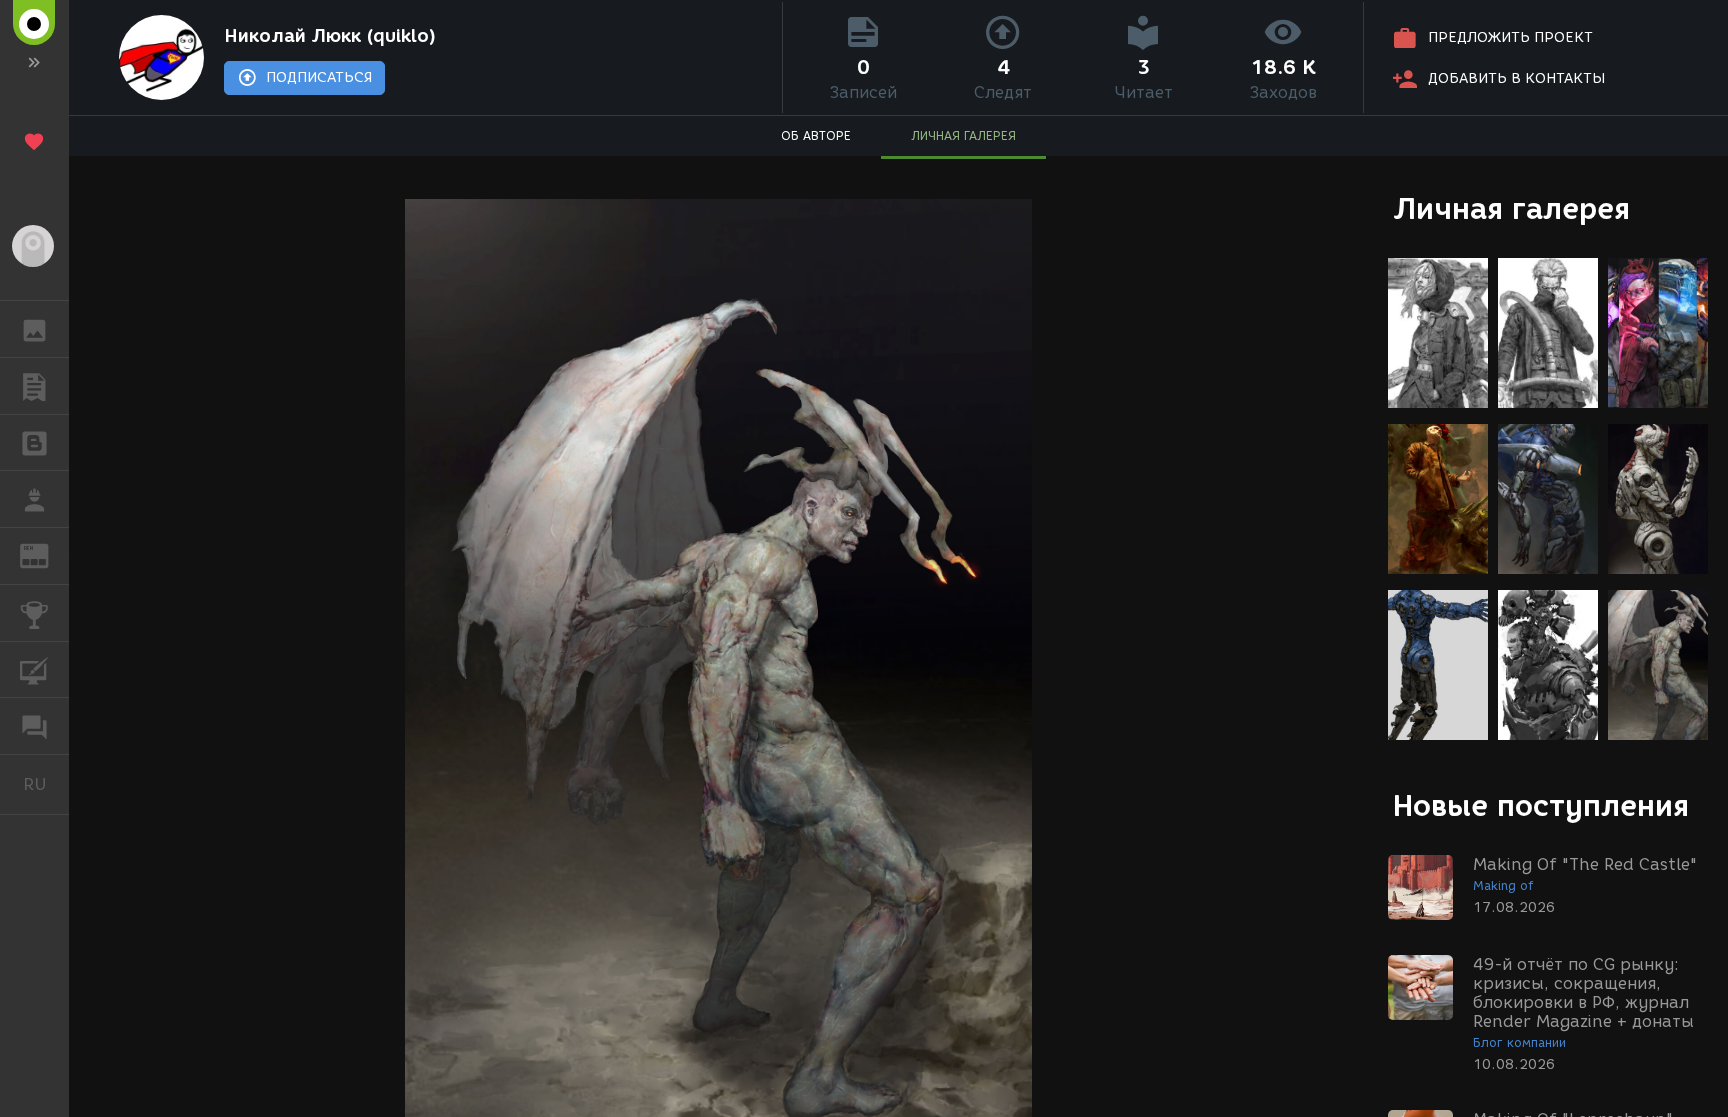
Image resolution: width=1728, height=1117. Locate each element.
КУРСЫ (34, 670)
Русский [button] (46, 784)
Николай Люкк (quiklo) (330, 36)
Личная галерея (1511, 208)
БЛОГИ (34, 443)
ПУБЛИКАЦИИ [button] (34, 386)
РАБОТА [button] (34, 499)
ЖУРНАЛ (46, 554)
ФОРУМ (34, 726)
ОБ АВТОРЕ (816, 135)
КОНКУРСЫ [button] (34, 613)
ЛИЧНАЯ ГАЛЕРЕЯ (963, 135)
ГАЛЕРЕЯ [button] (34, 329)
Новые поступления (1541, 805)
